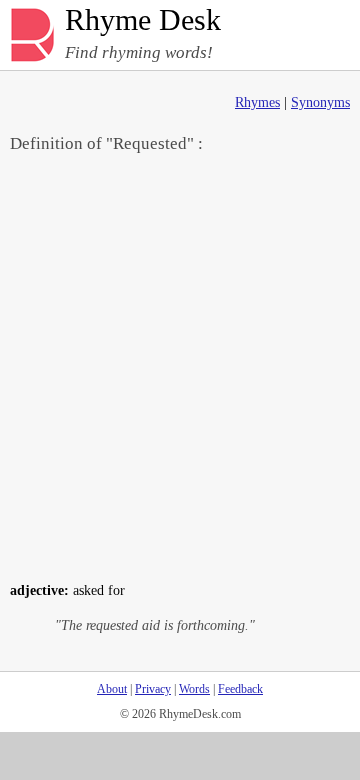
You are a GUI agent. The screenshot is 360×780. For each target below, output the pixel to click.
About (112, 689)
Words (194, 689)
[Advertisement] (180, 366)
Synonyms (320, 102)
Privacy (153, 689)
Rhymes (257, 102)
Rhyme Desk (143, 20)
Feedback (240, 689)
